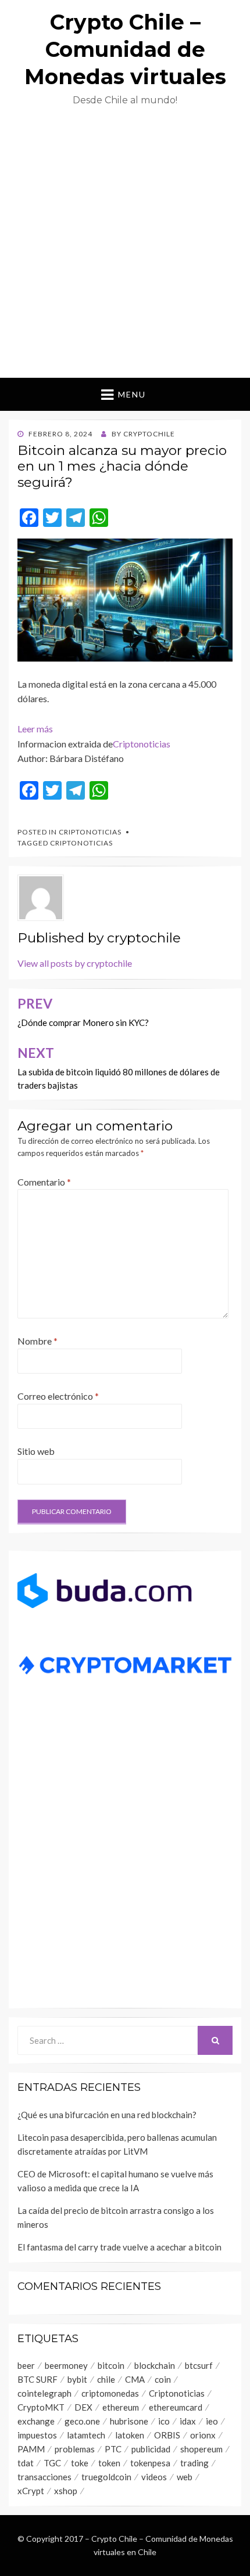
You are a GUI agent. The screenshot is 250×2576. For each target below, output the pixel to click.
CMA (135, 2379)
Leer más (35, 729)
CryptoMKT (41, 2407)
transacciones (44, 2477)
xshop (66, 2491)
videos (154, 2477)
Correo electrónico (58, 1396)
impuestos (37, 2435)
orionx (203, 2435)
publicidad (151, 2449)
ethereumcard (176, 2407)
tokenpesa (150, 2463)
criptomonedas (110, 2393)
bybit (77, 2379)
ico (164, 2421)
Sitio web (36, 1451)
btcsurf (199, 2365)
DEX (83, 2407)
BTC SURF (37, 2379)
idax (188, 2421)
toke (80, 2463)
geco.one (82, 2421)
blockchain (155, 2365)
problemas (75, 2449)
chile (106, 2379)
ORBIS (167, 2435)
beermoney (66, 2365)
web (185, 2477)
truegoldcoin (106, 2477)
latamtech (86, 2435)
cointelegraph (44, 2393)
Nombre (37, 1341)
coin (163, 2379)
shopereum (201, 2449)
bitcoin (111, 2365)
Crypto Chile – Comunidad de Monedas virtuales (125, 49)
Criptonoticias (142, 744)
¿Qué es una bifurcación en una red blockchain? (108, 2115)
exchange (36, 2421)
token (109, 2463)
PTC (113, 2449)
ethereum (121, 2407)
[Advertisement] (125, 247)
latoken (130, 2435)
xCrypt (31, 2491)
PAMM (31, 2449)
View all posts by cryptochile (75, 963)
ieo (212, 2421)
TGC (52, 2463)
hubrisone (129, 2421)
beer (26, 2365)
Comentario (44, 1182)
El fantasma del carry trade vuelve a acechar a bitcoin (119, 2247)
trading (194, 2463)
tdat (26, 2463)
